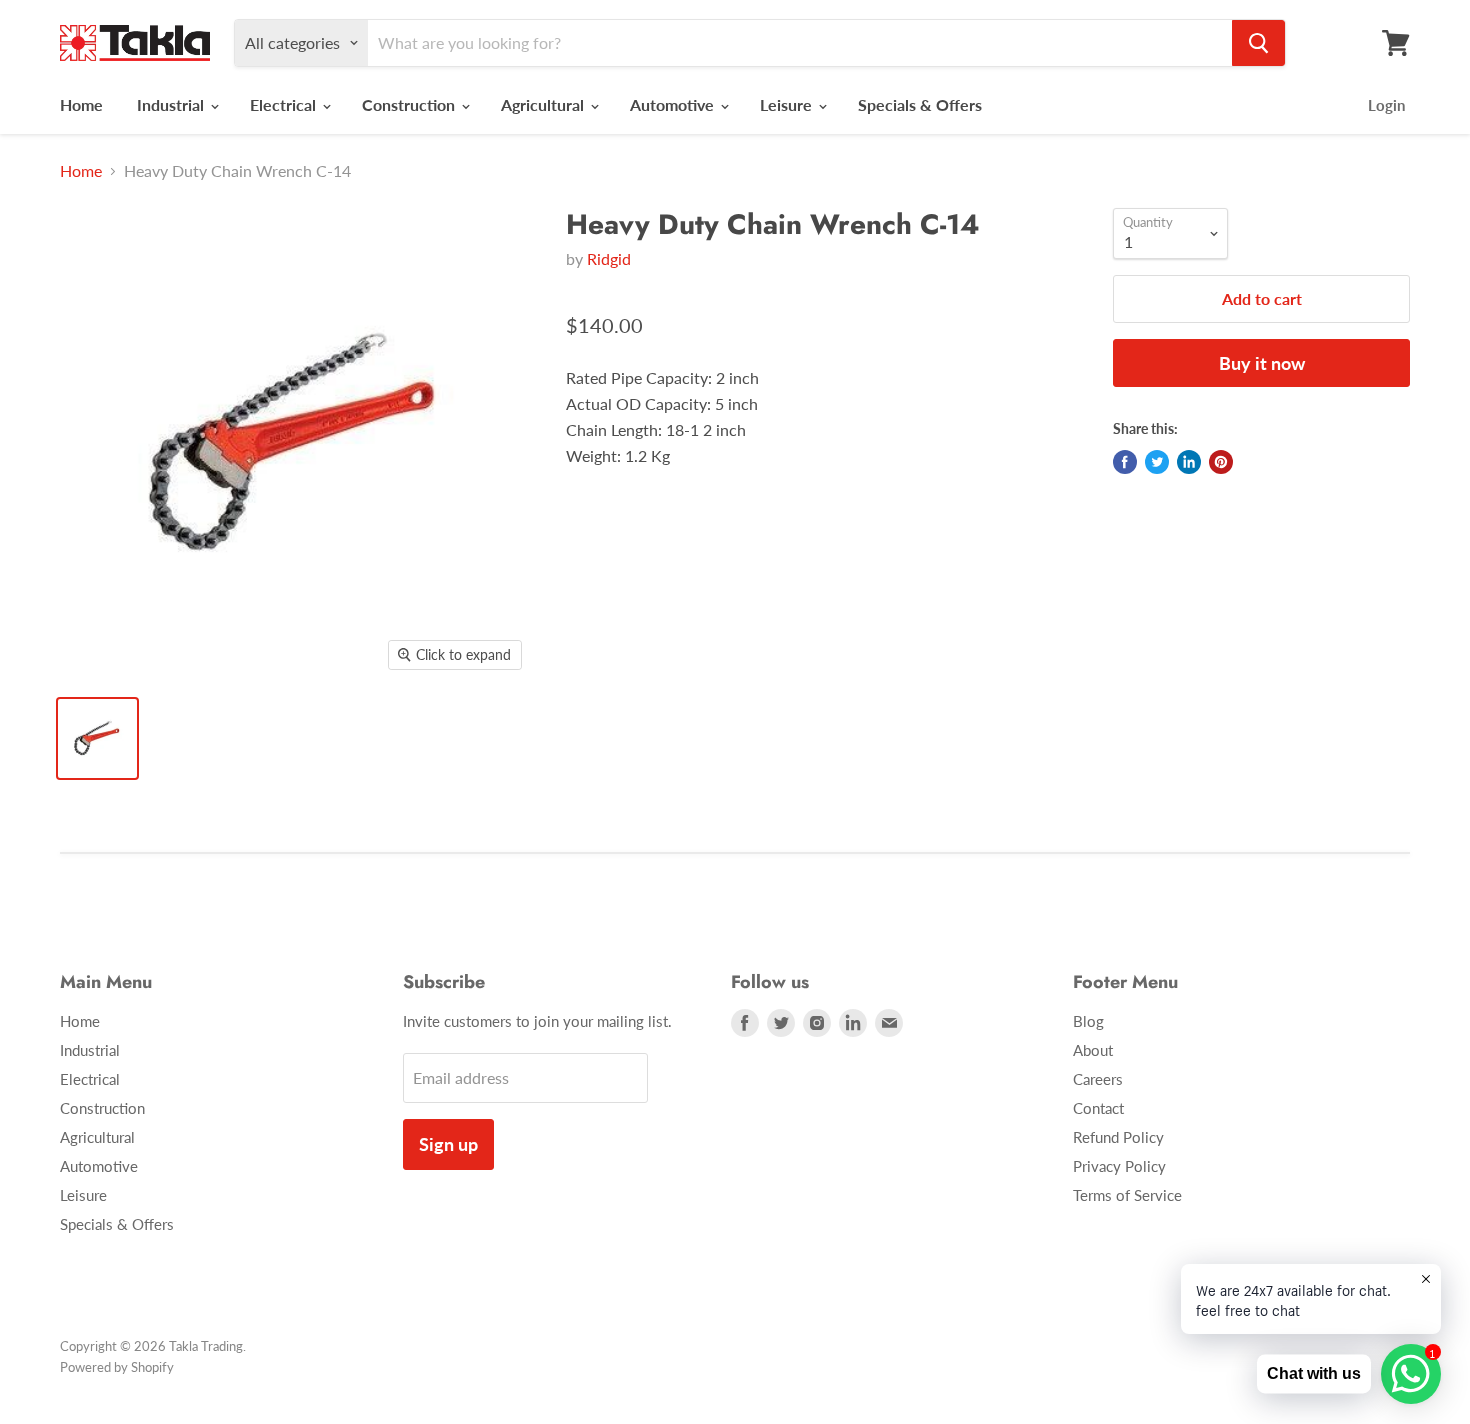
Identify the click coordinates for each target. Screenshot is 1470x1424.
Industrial (172, 104)
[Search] (1258, 43)
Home (81, 104)
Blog (1088, 1021)
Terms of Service (1127, 1195)
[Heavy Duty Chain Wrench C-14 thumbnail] (97, 738)
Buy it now (1262, 363)
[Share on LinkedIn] (1189, 462)
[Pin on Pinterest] (1221, 462)
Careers (1098, 1079)
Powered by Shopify (117, 1367)
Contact (1098, 1108)
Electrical (285, 104)
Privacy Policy (1119, 1166)
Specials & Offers (920, 104)
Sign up (448, 1144)
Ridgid (609, 258)
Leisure (788, 104)
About (1093, 1050)
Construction (410, 104)
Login (1386, 105)
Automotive (674, 104)
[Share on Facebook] (1125, 462)
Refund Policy (1118, 1137)
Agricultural (544, 104)
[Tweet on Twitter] (1157, 462)
